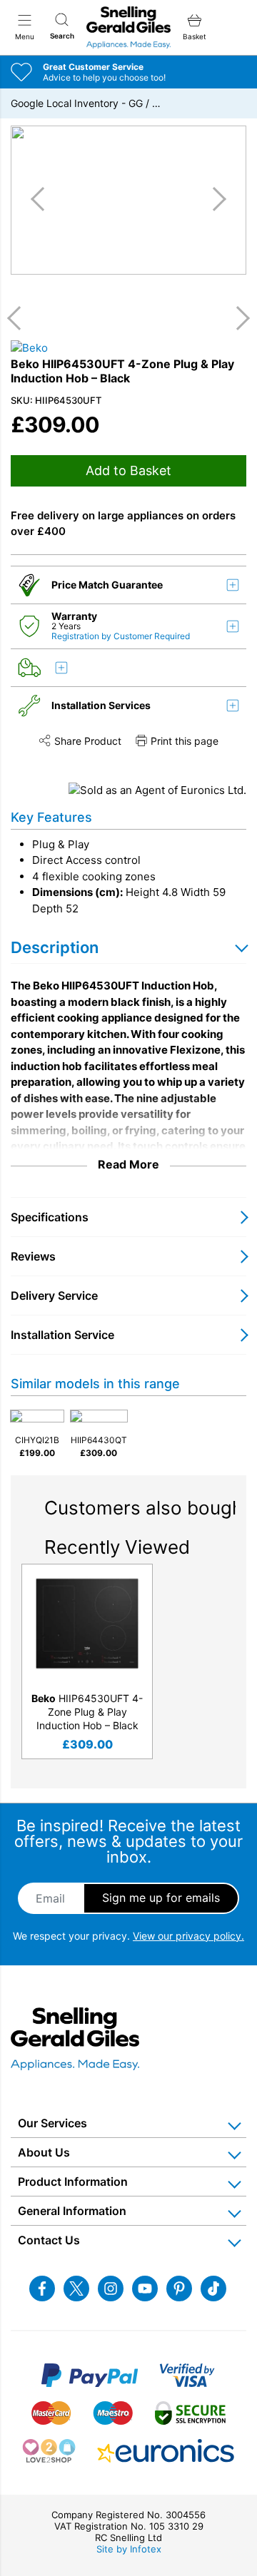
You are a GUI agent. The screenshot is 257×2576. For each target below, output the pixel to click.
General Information (72, 2211)
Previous (19, 318)
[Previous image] (43, 199)
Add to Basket (128, 470)
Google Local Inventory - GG (77, 103)
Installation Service (62, 1335)
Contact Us (49, 2240)
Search (62, 36)
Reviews (33, 1256)
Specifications (50, 1217)
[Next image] (214, 199)
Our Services (52, 2123)
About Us (44, 2152)
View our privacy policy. (188, 1936)
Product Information (73, 2182)
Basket (195, 36)
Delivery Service (54, 1295)
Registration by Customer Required (121, 636)
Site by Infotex (129, 2549)
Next (238, 318)
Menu (25, 36)
